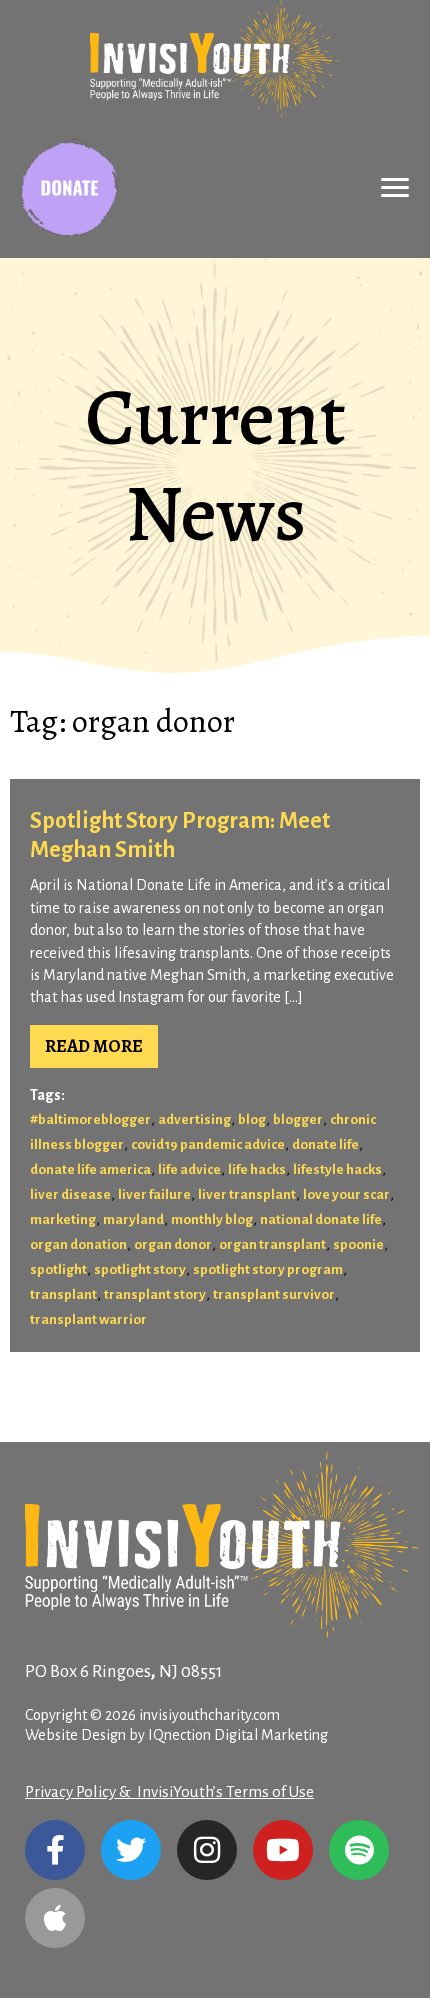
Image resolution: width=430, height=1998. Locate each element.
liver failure (154, 1194)
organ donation (78, 1244)
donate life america (90, 1169)
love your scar (346, 1194)
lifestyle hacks (337, 1169)
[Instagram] (207, 1850)
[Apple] (55, 1918)
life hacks (257, 1169)
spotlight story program (268, 1269)
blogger (298, 1119)
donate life (325, 1144)
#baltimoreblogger (90, 1119)
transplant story (155, 1294)
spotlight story (140, 1269)
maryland (133, 1219)
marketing (63, 1219)
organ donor (173, 1244)
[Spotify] (359, 1850)
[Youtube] (283, 1850)
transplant (63, 1294)
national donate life (321, 1219)
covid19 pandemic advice (208, 1144)
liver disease (70, 1194)
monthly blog (212, 1219)
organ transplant (272, 1244)
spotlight (58, 1269)
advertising (194, 1119)
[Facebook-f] (55, 1850)
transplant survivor (274, 1294)
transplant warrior (88, 1319)
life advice (189, 1169)
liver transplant (247, 1194)
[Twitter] (131, 1850)
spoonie (358, 1244)
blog (252, 1119)
